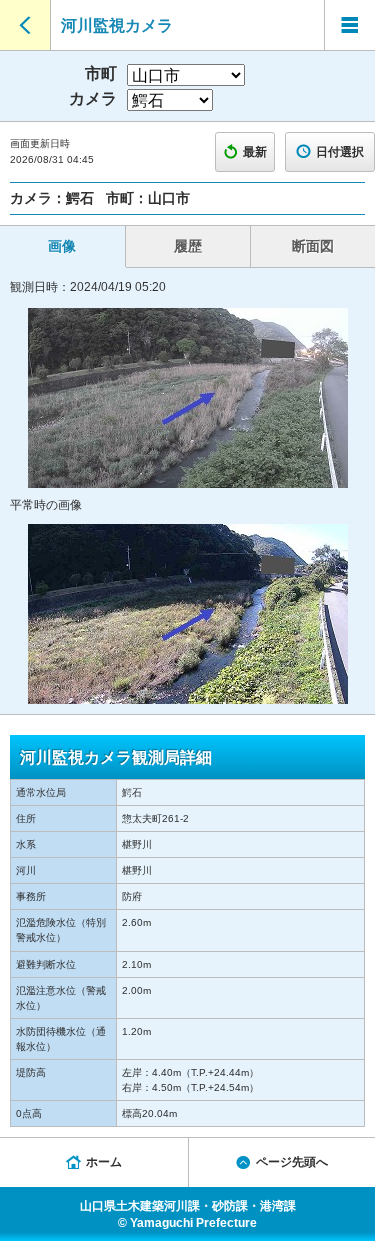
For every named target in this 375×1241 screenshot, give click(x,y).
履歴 (188, 246)
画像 (62, 246)
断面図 (313, 246)
